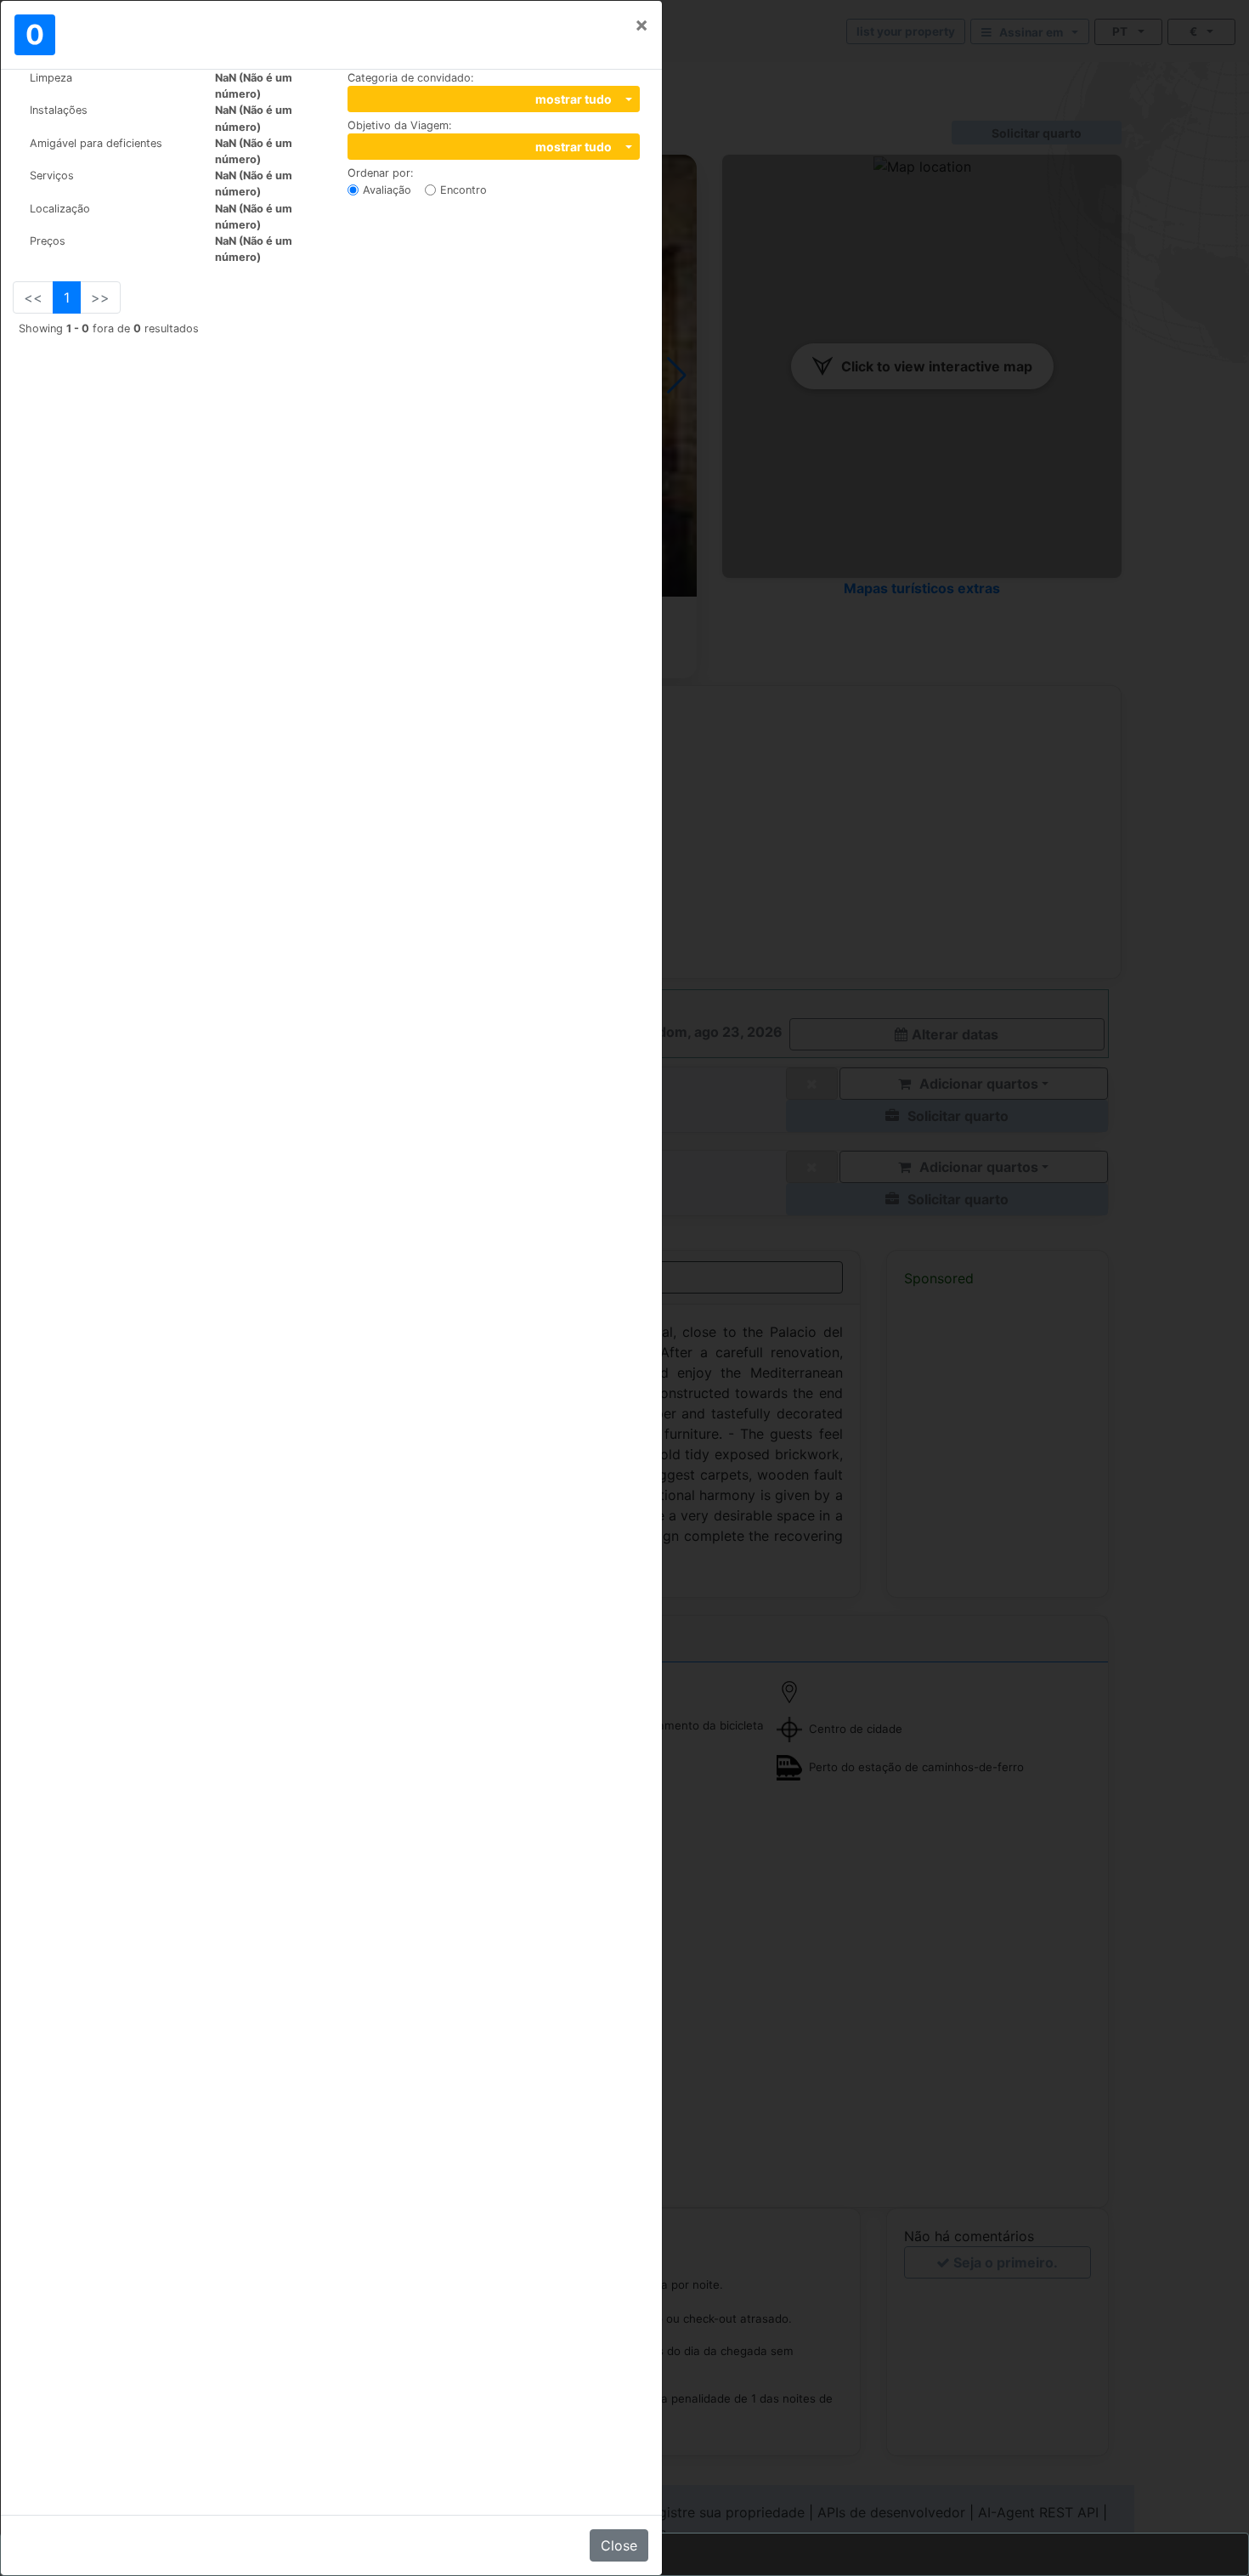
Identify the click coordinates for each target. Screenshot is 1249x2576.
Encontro (463, 190)
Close (619, 2545)
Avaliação (387, 190)
